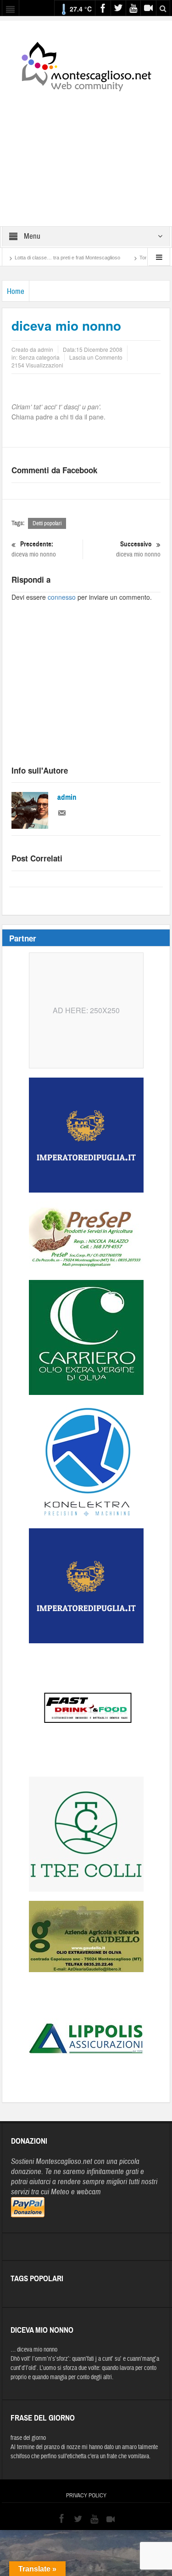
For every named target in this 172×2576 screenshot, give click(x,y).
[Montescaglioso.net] (86, 65)
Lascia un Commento (96, 357)
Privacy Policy (86, 2496)
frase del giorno (28, 2438)
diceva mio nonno (34, 549)
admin (67, 797)
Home (16, 291)
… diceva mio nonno (34, 2350)
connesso (62, 597)
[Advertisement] (86, 153)
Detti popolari (47, 523)
